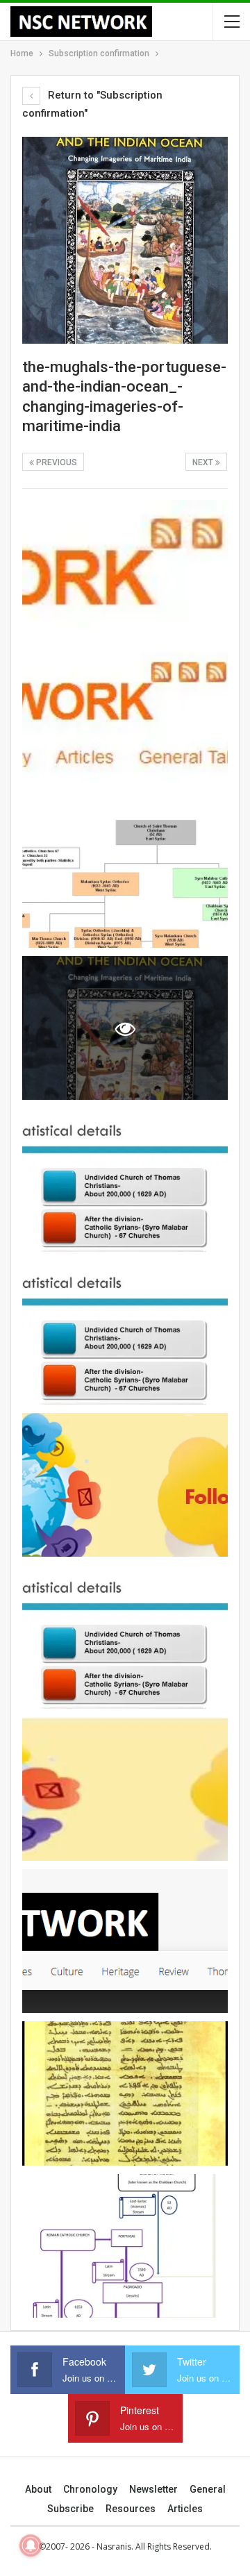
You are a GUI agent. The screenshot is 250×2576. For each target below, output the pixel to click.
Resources (131, 2509)
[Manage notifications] (31, 2545)
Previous (56, 462)
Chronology (90, 2489)
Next (204, 462)
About (38, 2489)
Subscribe (70, 2509)
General (208, 2489)
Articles (185, 2509)
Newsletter (153, 2489)
